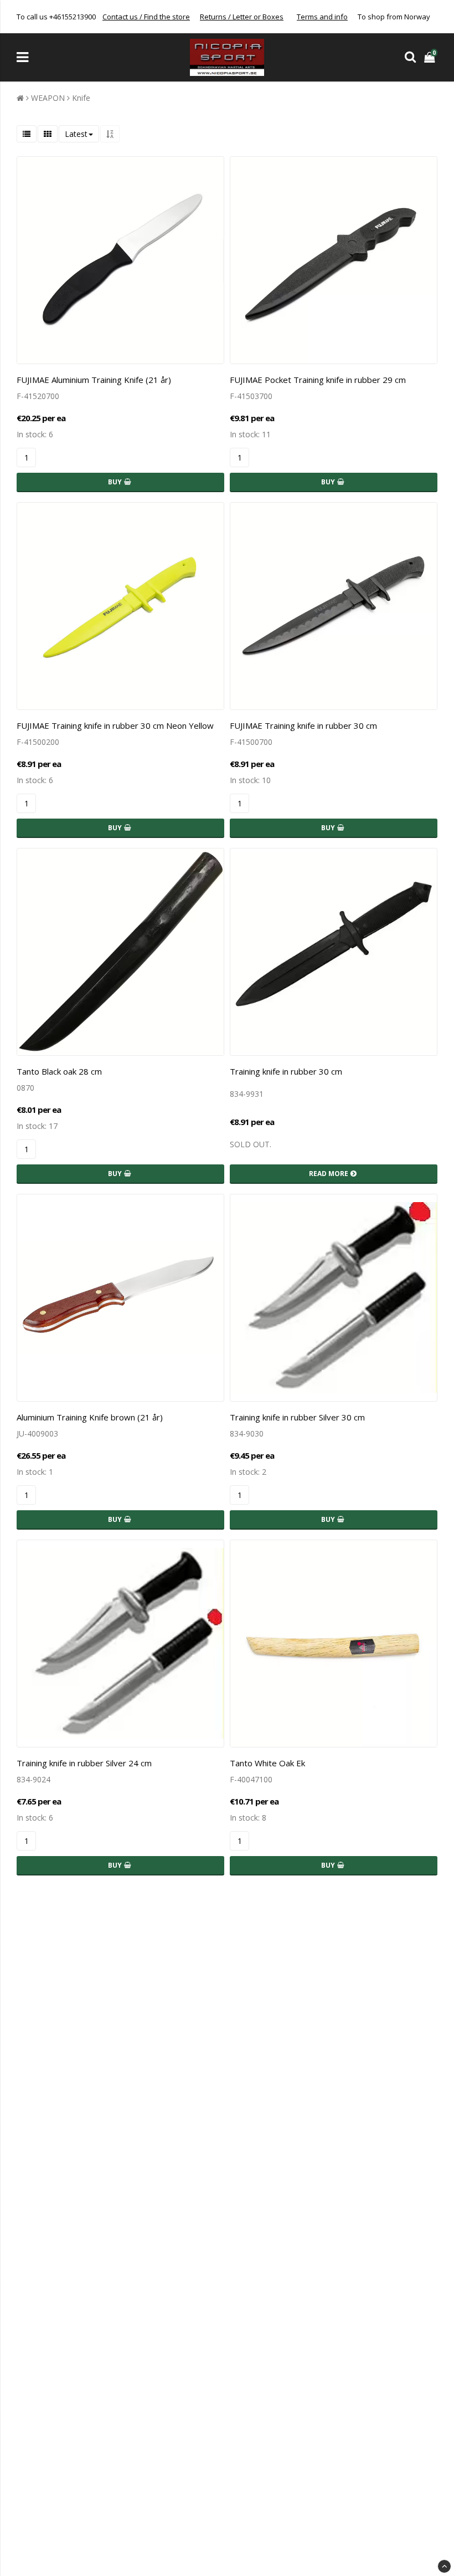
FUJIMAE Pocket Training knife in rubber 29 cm (318, 380)
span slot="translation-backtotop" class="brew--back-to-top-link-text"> (444, 2566)
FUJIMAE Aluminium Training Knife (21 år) (94, 380)
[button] (431, 57)
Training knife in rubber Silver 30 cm (297, 1417)
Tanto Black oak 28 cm (59, 1071)
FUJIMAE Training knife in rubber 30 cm (303, 725)
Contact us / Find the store (146, 17)
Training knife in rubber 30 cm (286, 1071)
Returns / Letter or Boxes (242, 17)
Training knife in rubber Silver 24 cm (84, 1763)
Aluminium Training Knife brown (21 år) (90, 1417)
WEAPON (48, 98)
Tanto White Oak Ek (267, 1763)
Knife (81, 98)
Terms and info (322, 17)
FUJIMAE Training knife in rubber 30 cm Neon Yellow (115, 725)
